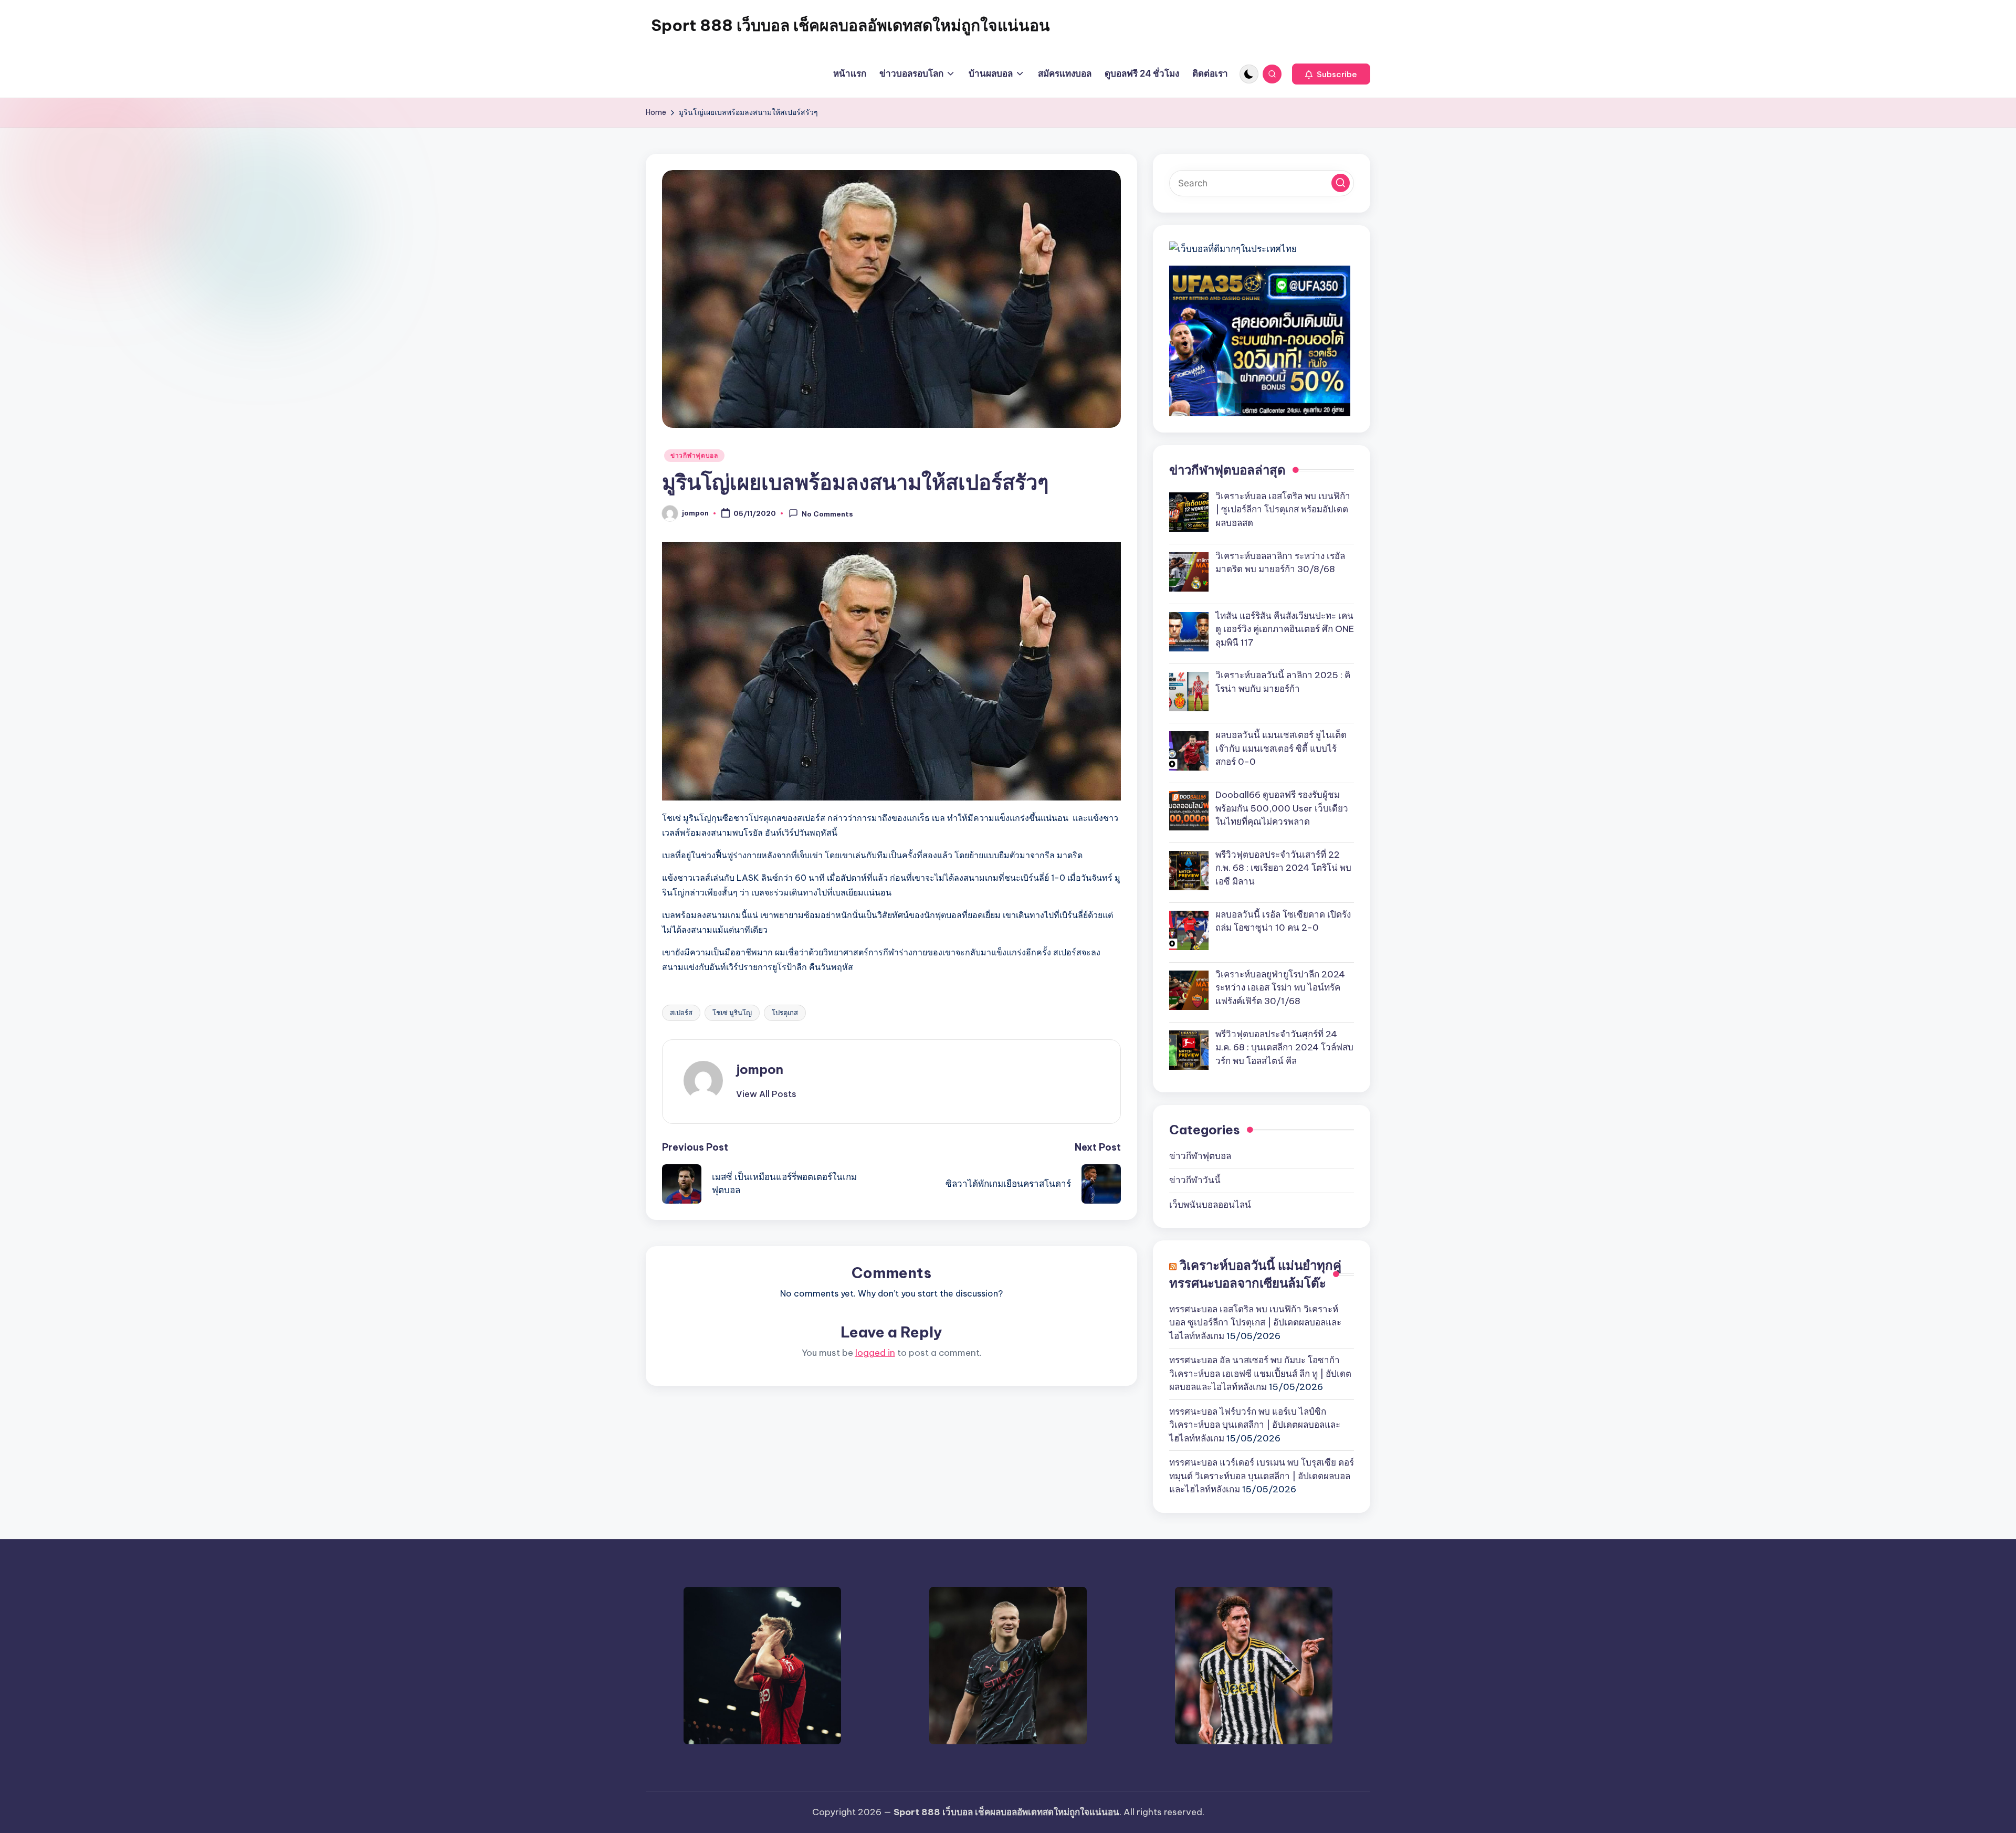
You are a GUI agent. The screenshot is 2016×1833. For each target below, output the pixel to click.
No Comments (827, 514)
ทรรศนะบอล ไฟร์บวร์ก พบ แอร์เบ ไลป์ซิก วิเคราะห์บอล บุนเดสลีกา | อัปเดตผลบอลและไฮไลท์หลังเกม (1255, 1425)
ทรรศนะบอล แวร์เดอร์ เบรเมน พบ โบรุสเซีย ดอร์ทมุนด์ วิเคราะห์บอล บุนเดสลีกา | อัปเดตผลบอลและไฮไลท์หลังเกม (1262, 1476)
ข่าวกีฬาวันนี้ (1195, 1180)
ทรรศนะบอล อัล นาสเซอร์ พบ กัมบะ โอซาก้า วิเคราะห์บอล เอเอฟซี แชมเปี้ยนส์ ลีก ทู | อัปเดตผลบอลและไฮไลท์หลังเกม (1260, 1373)
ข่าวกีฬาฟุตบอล (694, 455)
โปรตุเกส (785, 1013)
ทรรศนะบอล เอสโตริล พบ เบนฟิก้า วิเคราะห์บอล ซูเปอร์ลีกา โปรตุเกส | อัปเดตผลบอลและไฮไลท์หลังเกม (1255, 1323)
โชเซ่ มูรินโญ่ (732, 1013)
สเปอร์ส (681, 1013)
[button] (1331, 74)
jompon (760, 1069)
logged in (875, 1353)
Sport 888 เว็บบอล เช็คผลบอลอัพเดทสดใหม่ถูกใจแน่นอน (850, 25)
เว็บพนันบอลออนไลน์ (1210, 1205)
